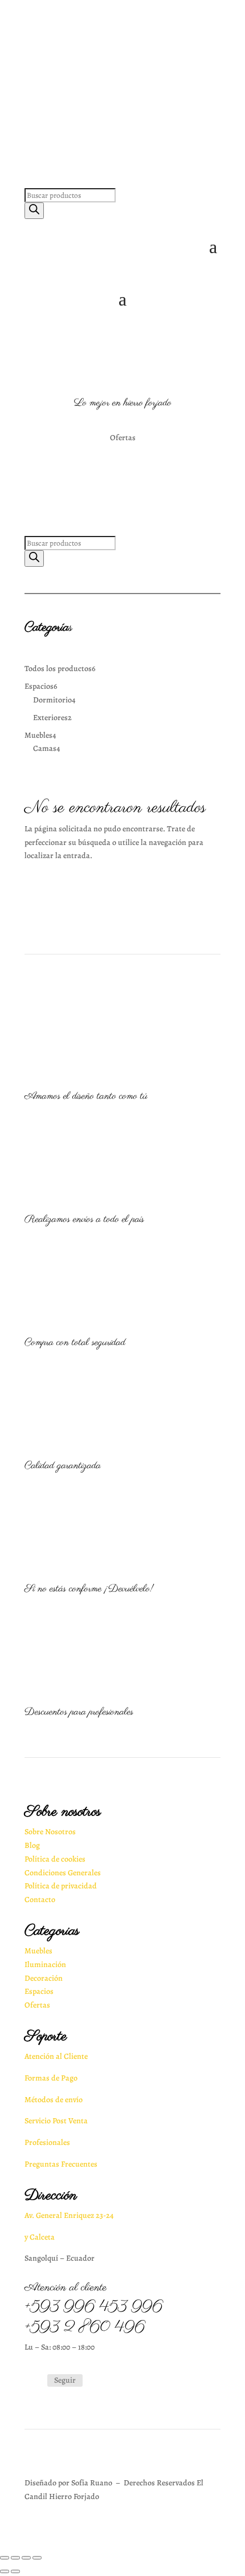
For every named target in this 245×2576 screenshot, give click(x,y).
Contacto (40, 1900)
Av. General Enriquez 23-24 (69, 2215)
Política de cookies (55, 1859)
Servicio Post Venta (56, 2121)
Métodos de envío (54, 2100)
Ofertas (37, 2005)
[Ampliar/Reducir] (37, 2558)
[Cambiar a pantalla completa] (26, 2558)
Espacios (39, 1991)
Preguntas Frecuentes (61, 2164)
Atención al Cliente (56, 2056)
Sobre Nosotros (50, 1832)
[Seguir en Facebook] (34, 2381)
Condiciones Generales (63, 1873)
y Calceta (40, 2237)
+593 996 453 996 (93, 2307)
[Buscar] (34, 211)
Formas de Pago (51, 2078)
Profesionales (47, 2142)
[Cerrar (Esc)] (5, 2558)
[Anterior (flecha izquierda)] (5, 2571)
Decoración (44, 1978)
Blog (32, 1845)
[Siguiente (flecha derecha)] (15, 2571)
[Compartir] (15, 2558)
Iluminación (45, 1964)
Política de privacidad (61, 1886)
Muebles (38, 1951)
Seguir (65, 2380)
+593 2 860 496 (85, 2327)
